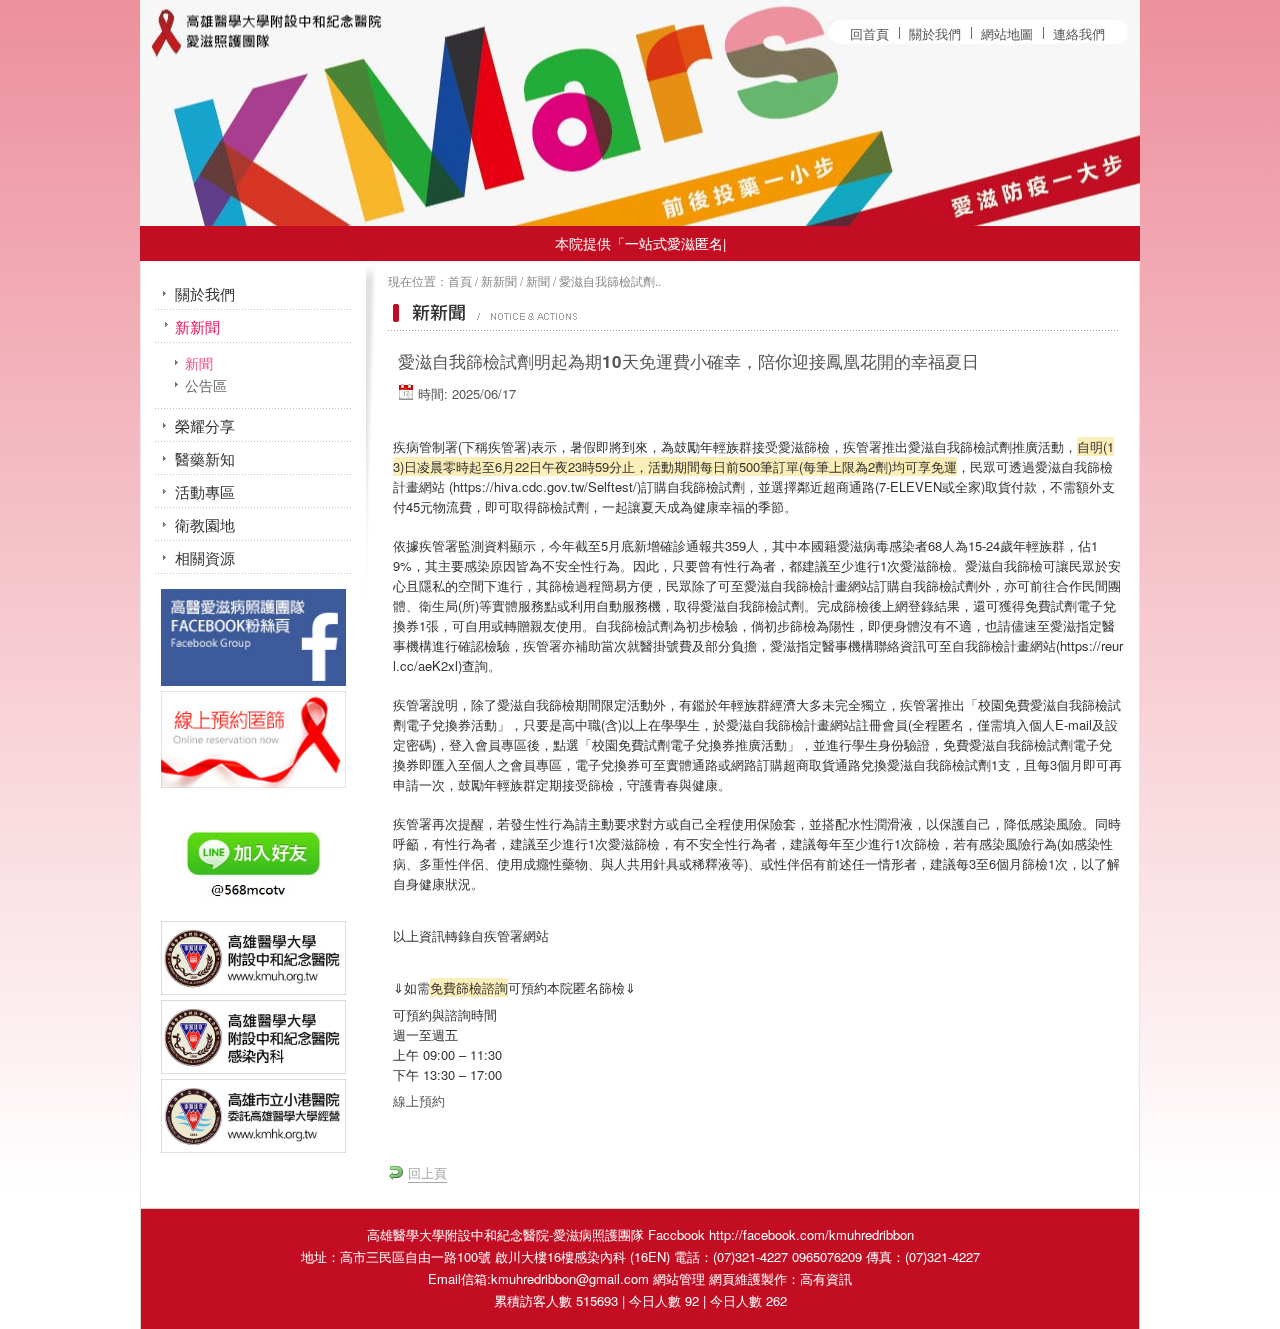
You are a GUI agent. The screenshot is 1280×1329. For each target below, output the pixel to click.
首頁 (460, 281)
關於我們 (935, 33)
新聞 (538, 281)
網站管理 (679, 1278)
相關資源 (205, 557)
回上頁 (427, 1172)
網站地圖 (1007, 33)
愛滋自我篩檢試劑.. (610, 281)
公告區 (206, 385)
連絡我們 (1079, 33)
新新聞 (499, 281)
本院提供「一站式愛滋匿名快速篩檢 (639, 243)
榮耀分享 (205, 425)
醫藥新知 (205, 458)
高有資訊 (826, 1278)
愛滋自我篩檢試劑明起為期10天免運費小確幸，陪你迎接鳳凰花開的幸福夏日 (688, 361)
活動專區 (205, 491)
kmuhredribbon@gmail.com (570, 1278)
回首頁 (869, 33)
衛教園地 (205, 524)
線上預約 (419, 1100)
